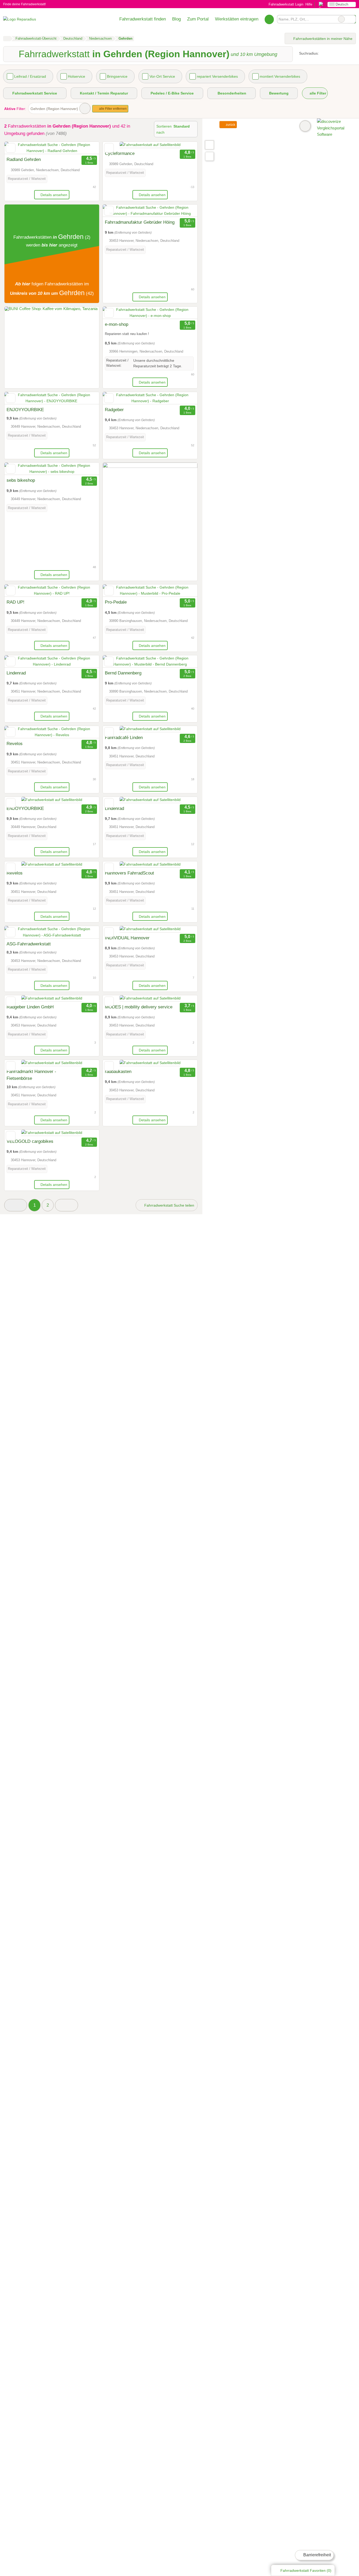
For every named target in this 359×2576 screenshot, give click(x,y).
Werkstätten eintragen (237, 19)
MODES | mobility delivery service (139, 1007)
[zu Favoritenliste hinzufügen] (11, 148)
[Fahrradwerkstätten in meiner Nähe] (209, 156)
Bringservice (117, 76)
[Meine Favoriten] (269, 19)
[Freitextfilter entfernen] (341, 19)
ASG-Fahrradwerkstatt (29, 944)
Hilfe (309, 4)
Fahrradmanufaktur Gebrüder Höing (140, 222)
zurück (230, 125)
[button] (16, 1205)
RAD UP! (16, 602)
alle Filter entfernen (112, 109)
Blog (176, 19)
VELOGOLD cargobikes (30, 1141)
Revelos (15, 744)
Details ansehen (54, 195)
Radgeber (114, 410)
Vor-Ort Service (162, 76)
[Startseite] (7, 39)
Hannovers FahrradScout (129, 873)
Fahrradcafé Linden (124, 737)
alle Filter (317, 93)
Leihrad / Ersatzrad (30, 76)
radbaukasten (118, 1071)
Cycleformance (120, 153)
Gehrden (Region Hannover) (54, 109)
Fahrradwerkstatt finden (143, 19)
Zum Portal (198, 19)
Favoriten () (306, 2570)
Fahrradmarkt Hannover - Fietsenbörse (31, 1075)
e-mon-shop (117, 324)
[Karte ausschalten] (305, 126)
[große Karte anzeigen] (209, 145)
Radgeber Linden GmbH (30, 1007)
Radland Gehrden (24, 159)
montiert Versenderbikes (280, 76)
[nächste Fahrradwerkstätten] (66, 1205)
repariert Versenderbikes (217, 76)
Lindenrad (16, 673)
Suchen (352, 19)
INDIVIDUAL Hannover (127, 938)
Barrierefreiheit (317, 2555)
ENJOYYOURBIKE (26, 410)
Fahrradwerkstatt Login (285, 4)
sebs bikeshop (21, 480)
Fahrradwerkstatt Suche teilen (169, 1205)
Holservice (76, 76)
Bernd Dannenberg (123, 673)
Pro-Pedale (116, 602)
